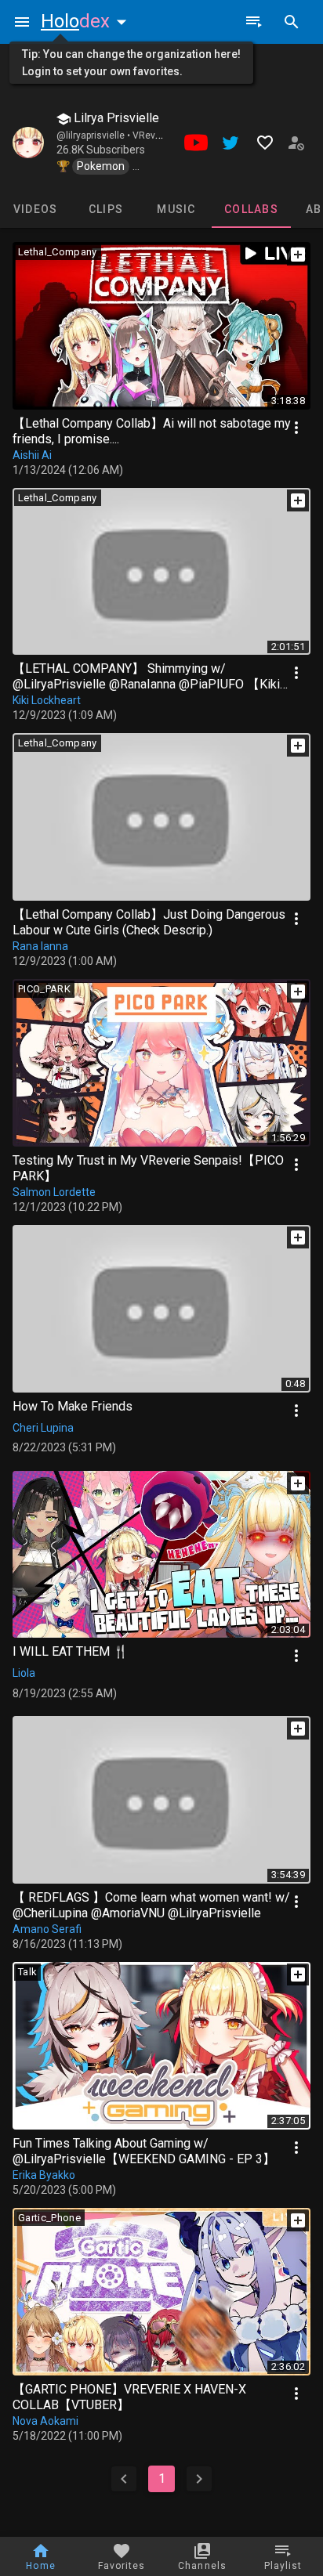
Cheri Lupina (43, 1428)
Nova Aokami (45, 2421)
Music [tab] (176, 209)
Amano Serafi (47, 1929)
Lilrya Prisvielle (115, 118)
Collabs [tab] (251, 209)
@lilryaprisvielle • (94, 135)
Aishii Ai (32, 455)
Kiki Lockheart (47, 700)
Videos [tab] (36, 209)
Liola (24, 1673)
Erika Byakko (44, 2175)
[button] (87, 21)
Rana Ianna (40, 946)
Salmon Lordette (54, 1192)
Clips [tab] (106, 209)
